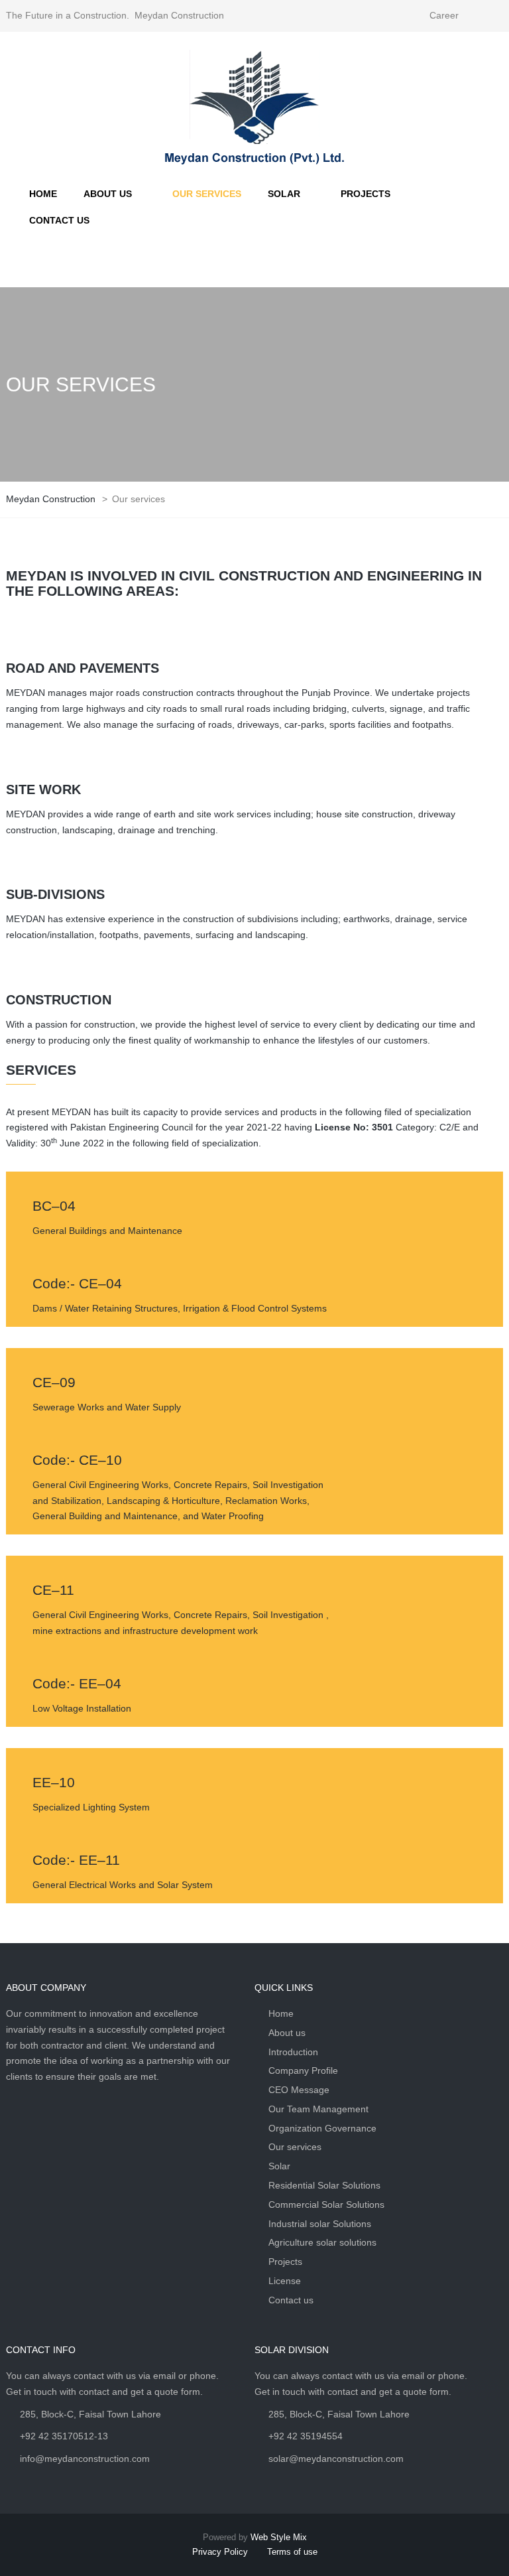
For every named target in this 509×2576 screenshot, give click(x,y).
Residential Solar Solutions (324, 2185)
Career (444, 15)
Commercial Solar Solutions (326, 2204)
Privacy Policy (220, 2552)
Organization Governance (322, 2128)
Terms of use (292, 2552)
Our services (295, 2147)
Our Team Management (318, 2109)
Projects (285, 2262)
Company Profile (303, 2070)
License (285, 2281)
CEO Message (299, 2090)
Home (281, 2013)
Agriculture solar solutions (322, 2242)
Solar (279, 2166)
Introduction (293, 2052)
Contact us (291, 2300)
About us (287, 2033)
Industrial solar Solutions (320, 2224)
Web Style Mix (279, 2537)
